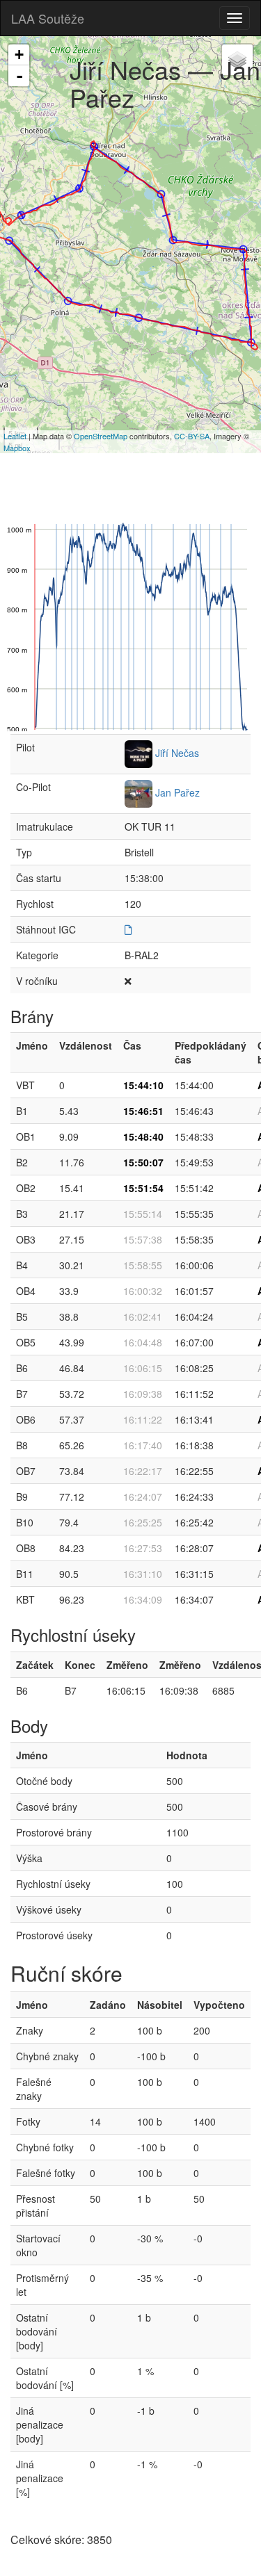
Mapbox (17, 448)
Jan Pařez (177, 792)
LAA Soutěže (48, 18)
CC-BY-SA (192, 436)
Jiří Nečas (177, 753)
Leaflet (15, 436)
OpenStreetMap (101, 436)
